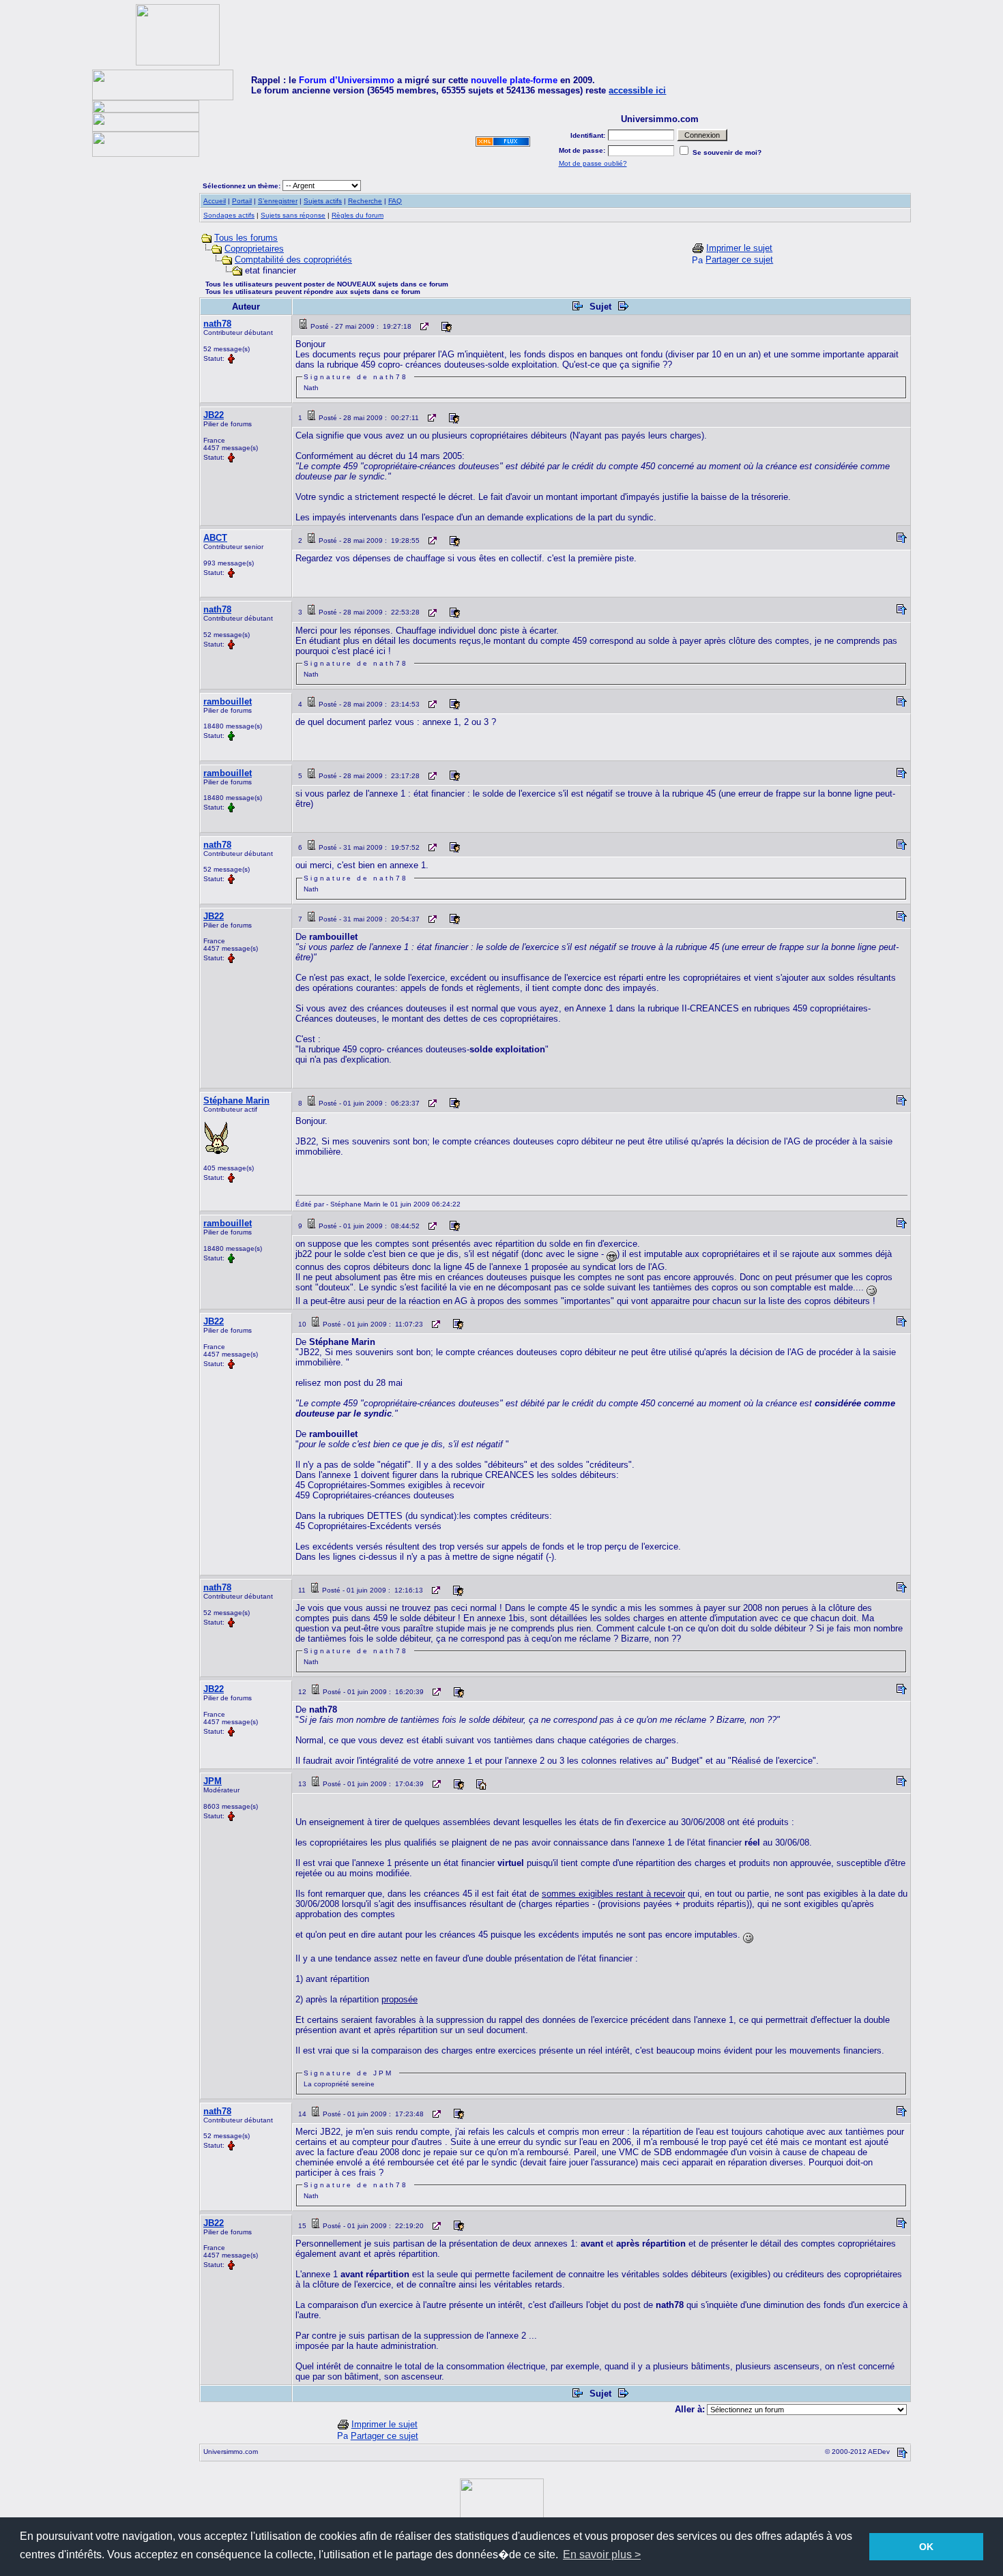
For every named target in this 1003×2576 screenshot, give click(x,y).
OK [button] (926, 2547)
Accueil (215, 201)
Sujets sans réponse (293, 215)
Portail (242, 201)
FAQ (395, 201)
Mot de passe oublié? (593, 163)
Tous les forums (246, 238)
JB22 (214, 415)
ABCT (215, 538)
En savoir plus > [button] (602, 2555)
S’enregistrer (278, 201)
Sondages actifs (229, 215)
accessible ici (637, 90)
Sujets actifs (323, 201)
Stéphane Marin (236, 1100)
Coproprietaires (254, 249)
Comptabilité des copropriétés (293, 260)
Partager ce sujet (739, 260)
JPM (213, 1781)
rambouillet (228, 701)
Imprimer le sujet (739, 248)
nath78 (217, 324)
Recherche (365, 201)
